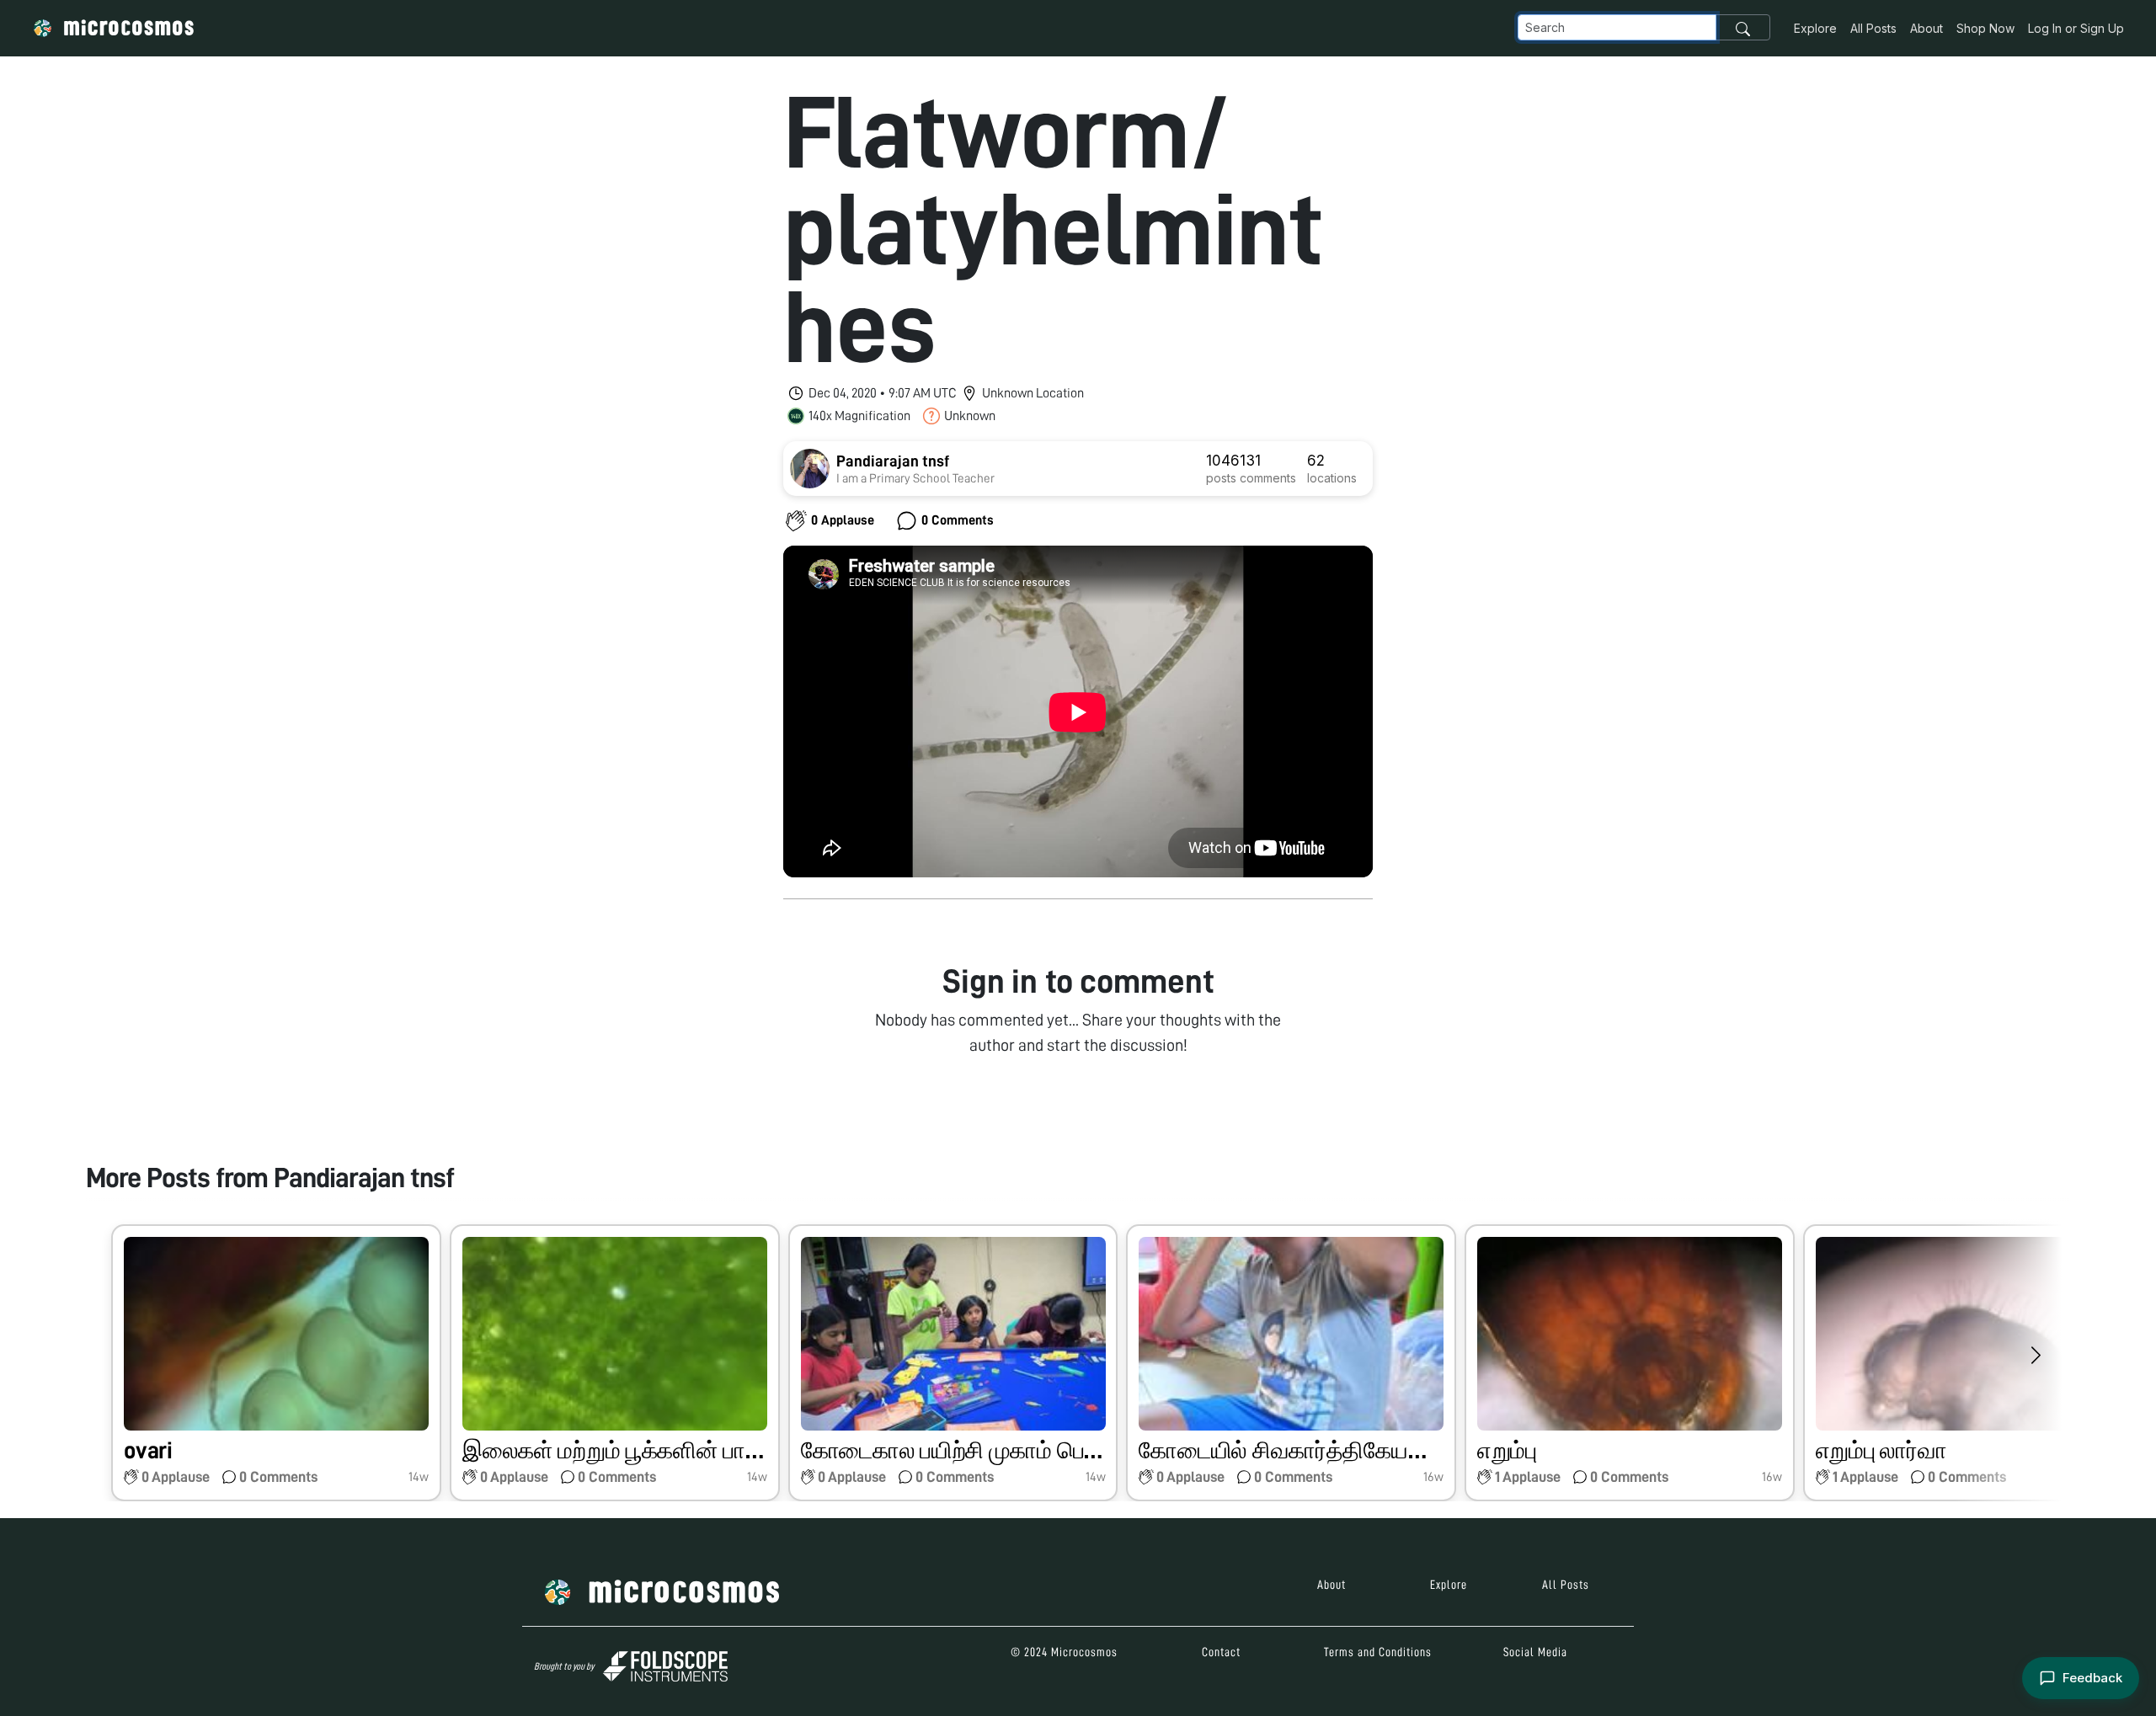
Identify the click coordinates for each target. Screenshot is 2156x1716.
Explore (1815, 28)
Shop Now (1985, 28)
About (1927, 28)
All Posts (1873, 28)
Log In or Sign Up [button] (2076, 28)
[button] (276, 1363)
